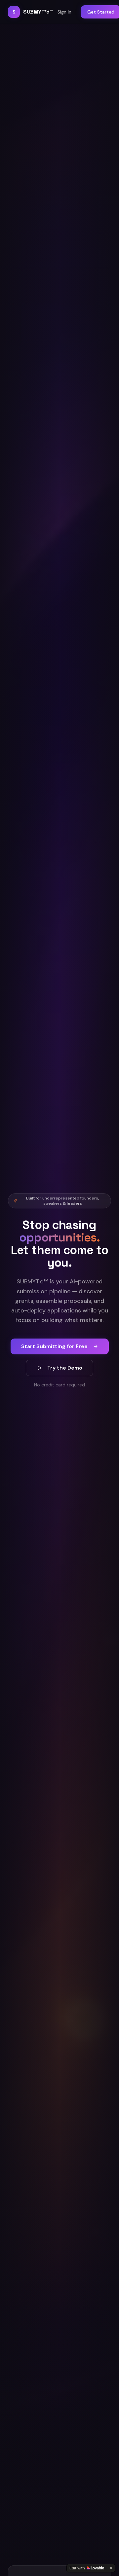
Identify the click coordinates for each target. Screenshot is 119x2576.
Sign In (64, 12)
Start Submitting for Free (54, 1346)
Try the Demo (65, 1368)
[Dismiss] (111, 2568)
